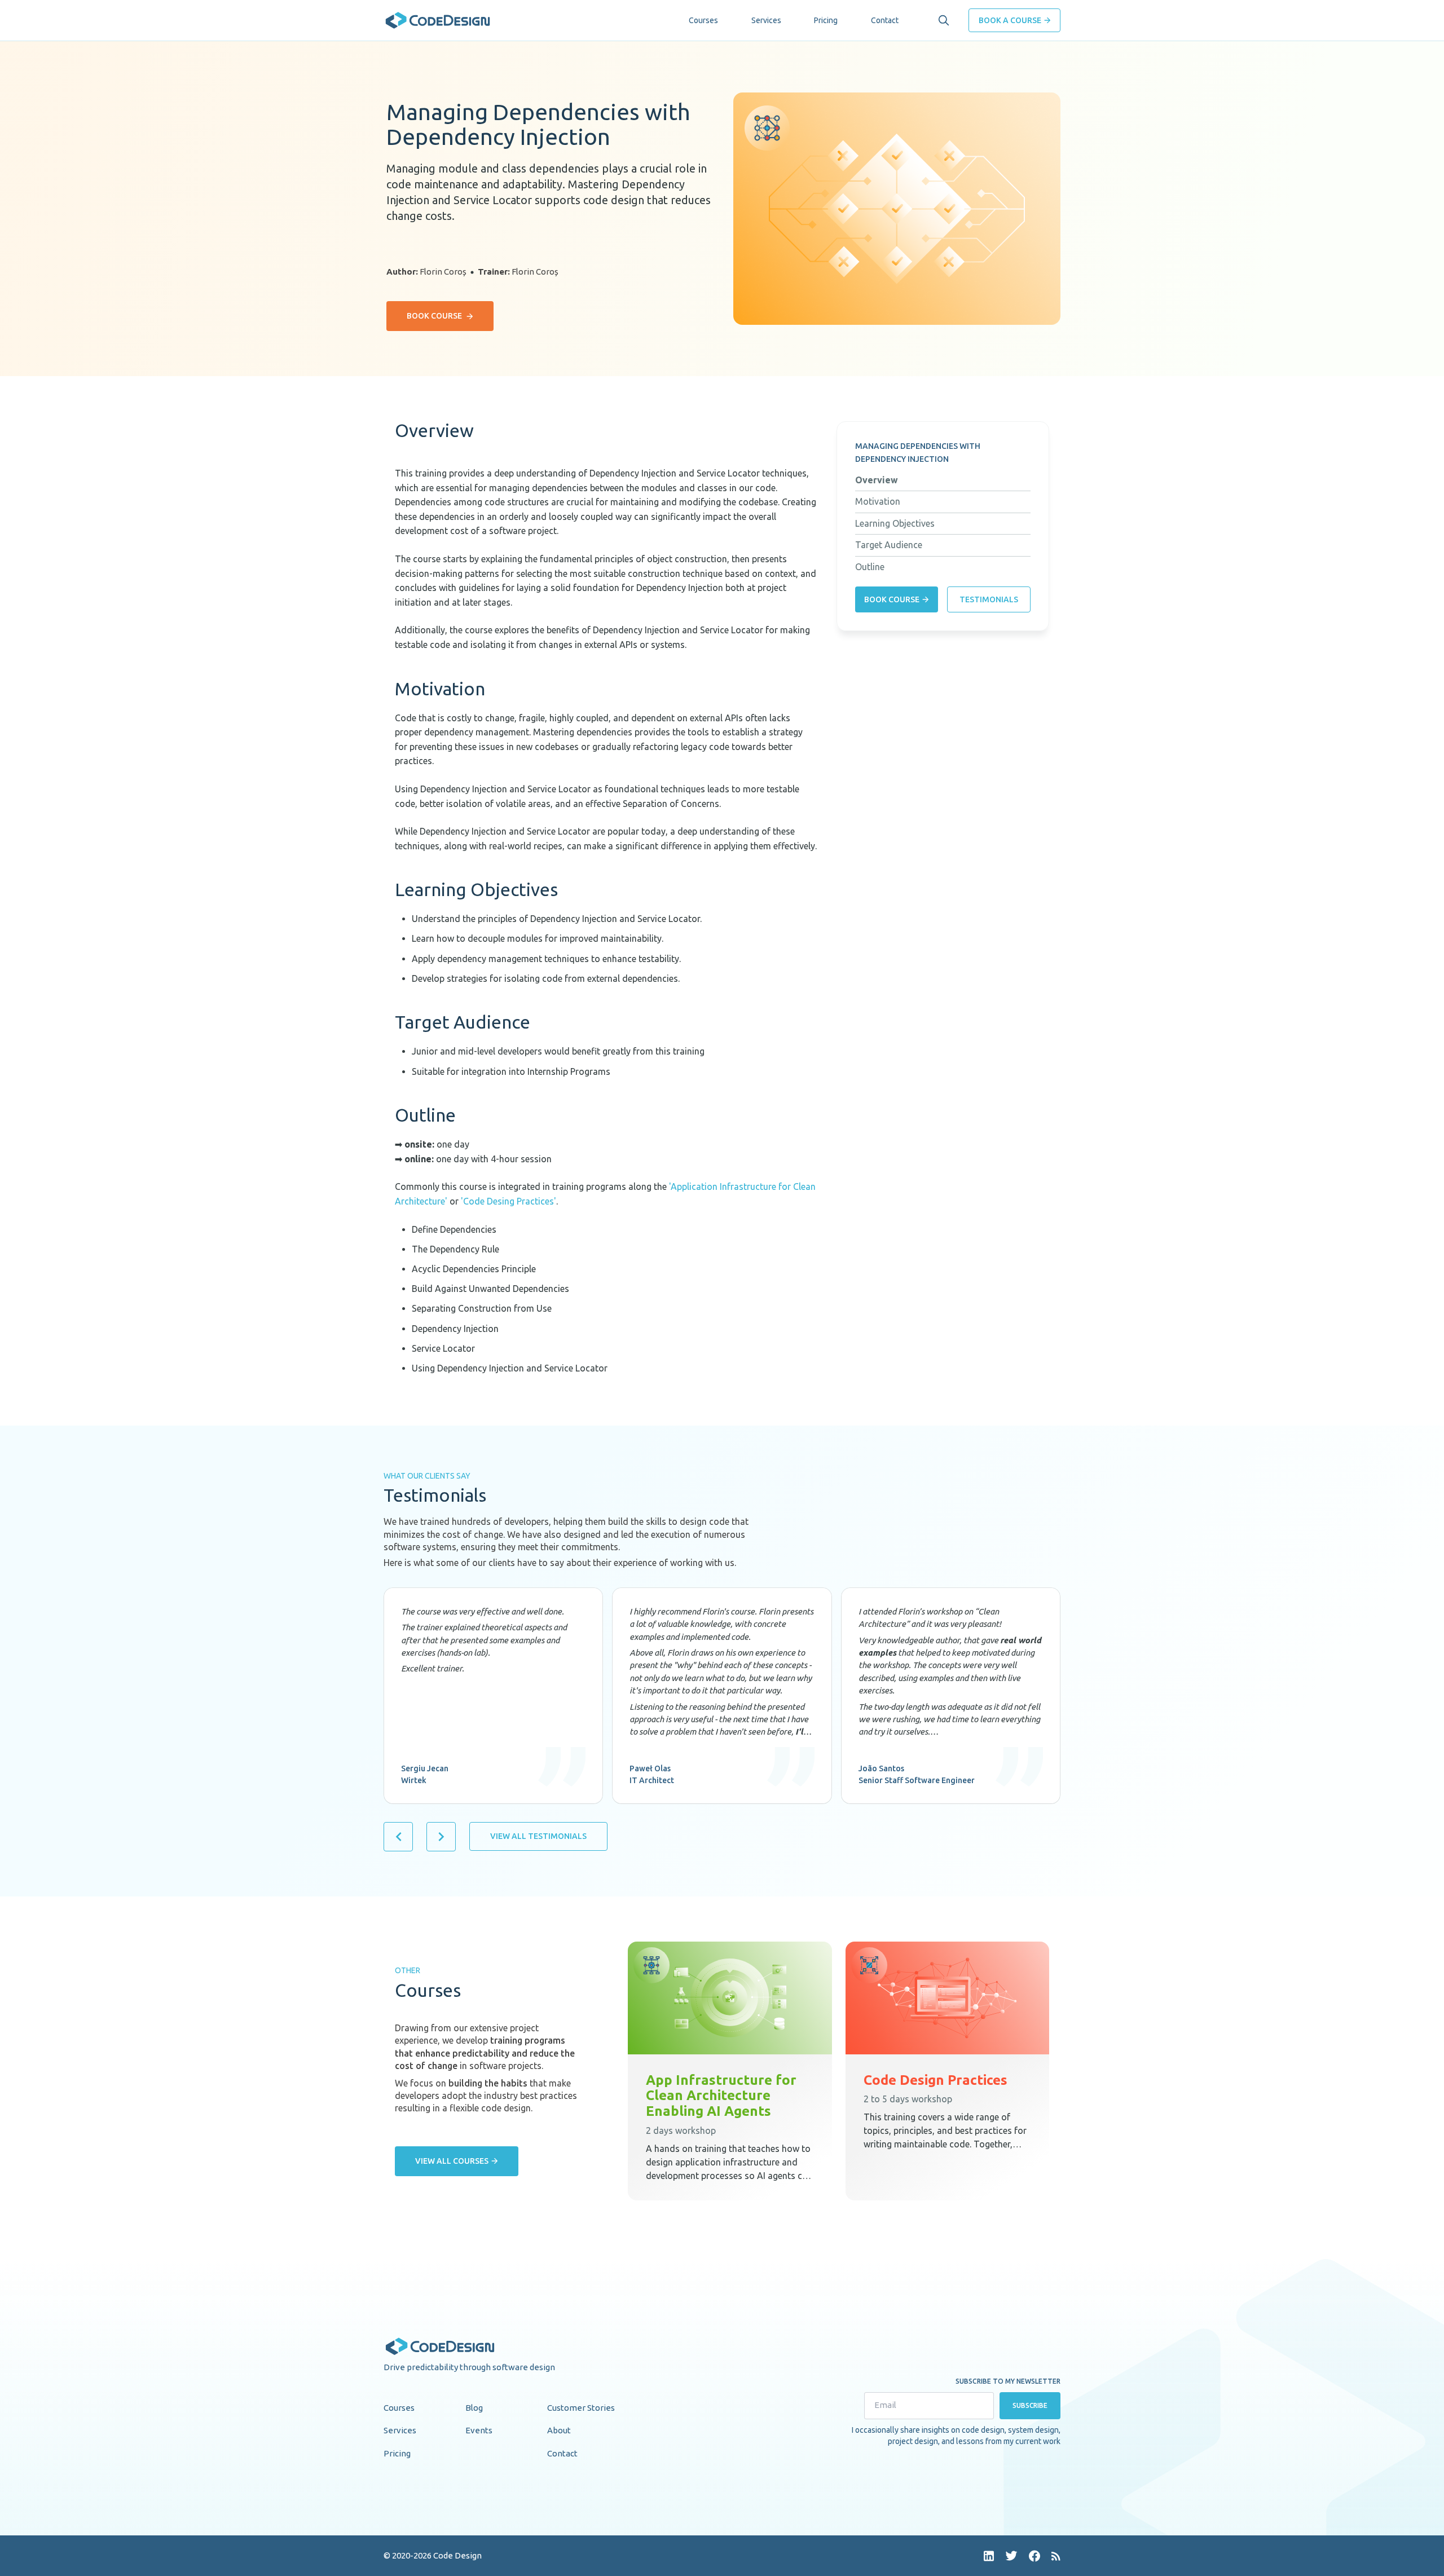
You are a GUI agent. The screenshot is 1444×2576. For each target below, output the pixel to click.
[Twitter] (1011, 2556)
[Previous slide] (398, 1837)
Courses (703, 20)
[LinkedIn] (989, 2556)
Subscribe (1030, 2405)
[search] (944, 20)
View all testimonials (538, 1836)
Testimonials (989, 599)
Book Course (892, 599)
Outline (870, 567)
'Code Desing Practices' (509, 1201)
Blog (474, 2408)
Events (479, 2430)
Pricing (826, 20)
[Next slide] (441, 1837)
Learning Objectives (895, 523)
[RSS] (1056, 2556)
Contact (885, 20)
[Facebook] (1034, 2556)
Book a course (1010, 20)
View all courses (452, 2161)
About (559, 2430)
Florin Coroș (443, 272)
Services (766, 20)
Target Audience (889, 545)
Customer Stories (581, 2408)
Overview (877, 480)
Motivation (878, 501)
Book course (434, 316)
